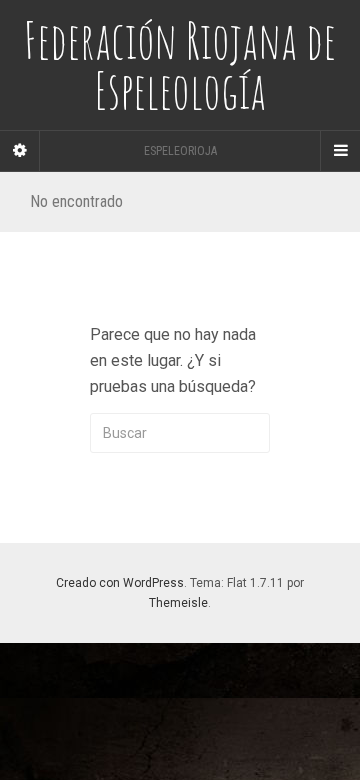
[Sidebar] (20, 151)
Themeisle (178, 603)
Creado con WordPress (120, 583)
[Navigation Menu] (340, 151)
